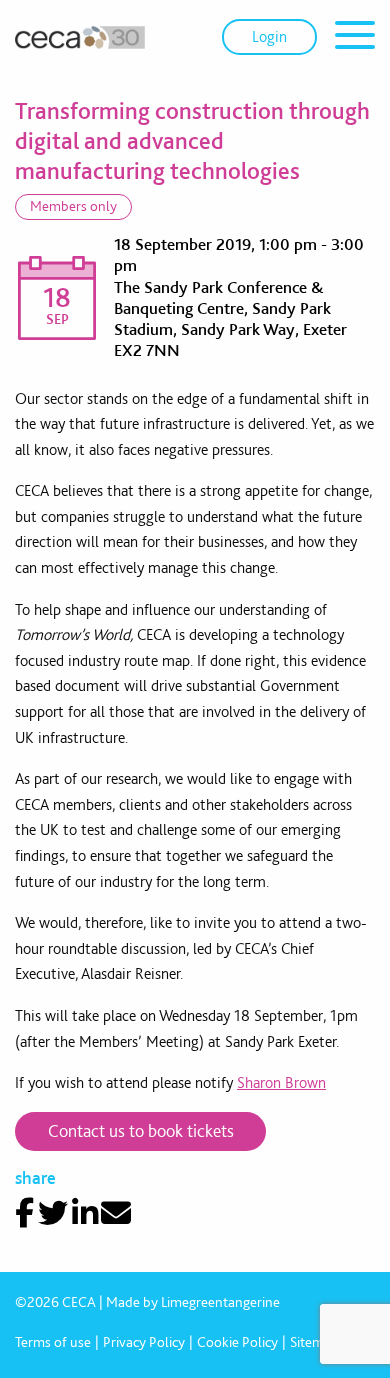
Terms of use (53, 1342)
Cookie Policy (237, 1342)
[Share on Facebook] (24, 1213)
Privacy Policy (144, 1342)
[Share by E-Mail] (116, 1213)
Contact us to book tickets (141, 1130)
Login (269, 36)
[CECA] (80, 37)
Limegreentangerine (220, 1302)
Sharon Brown (281, 1082)
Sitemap (314, 1342)
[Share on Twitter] (53, 1213)
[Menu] (355, 38)
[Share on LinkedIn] (85, 1213)
